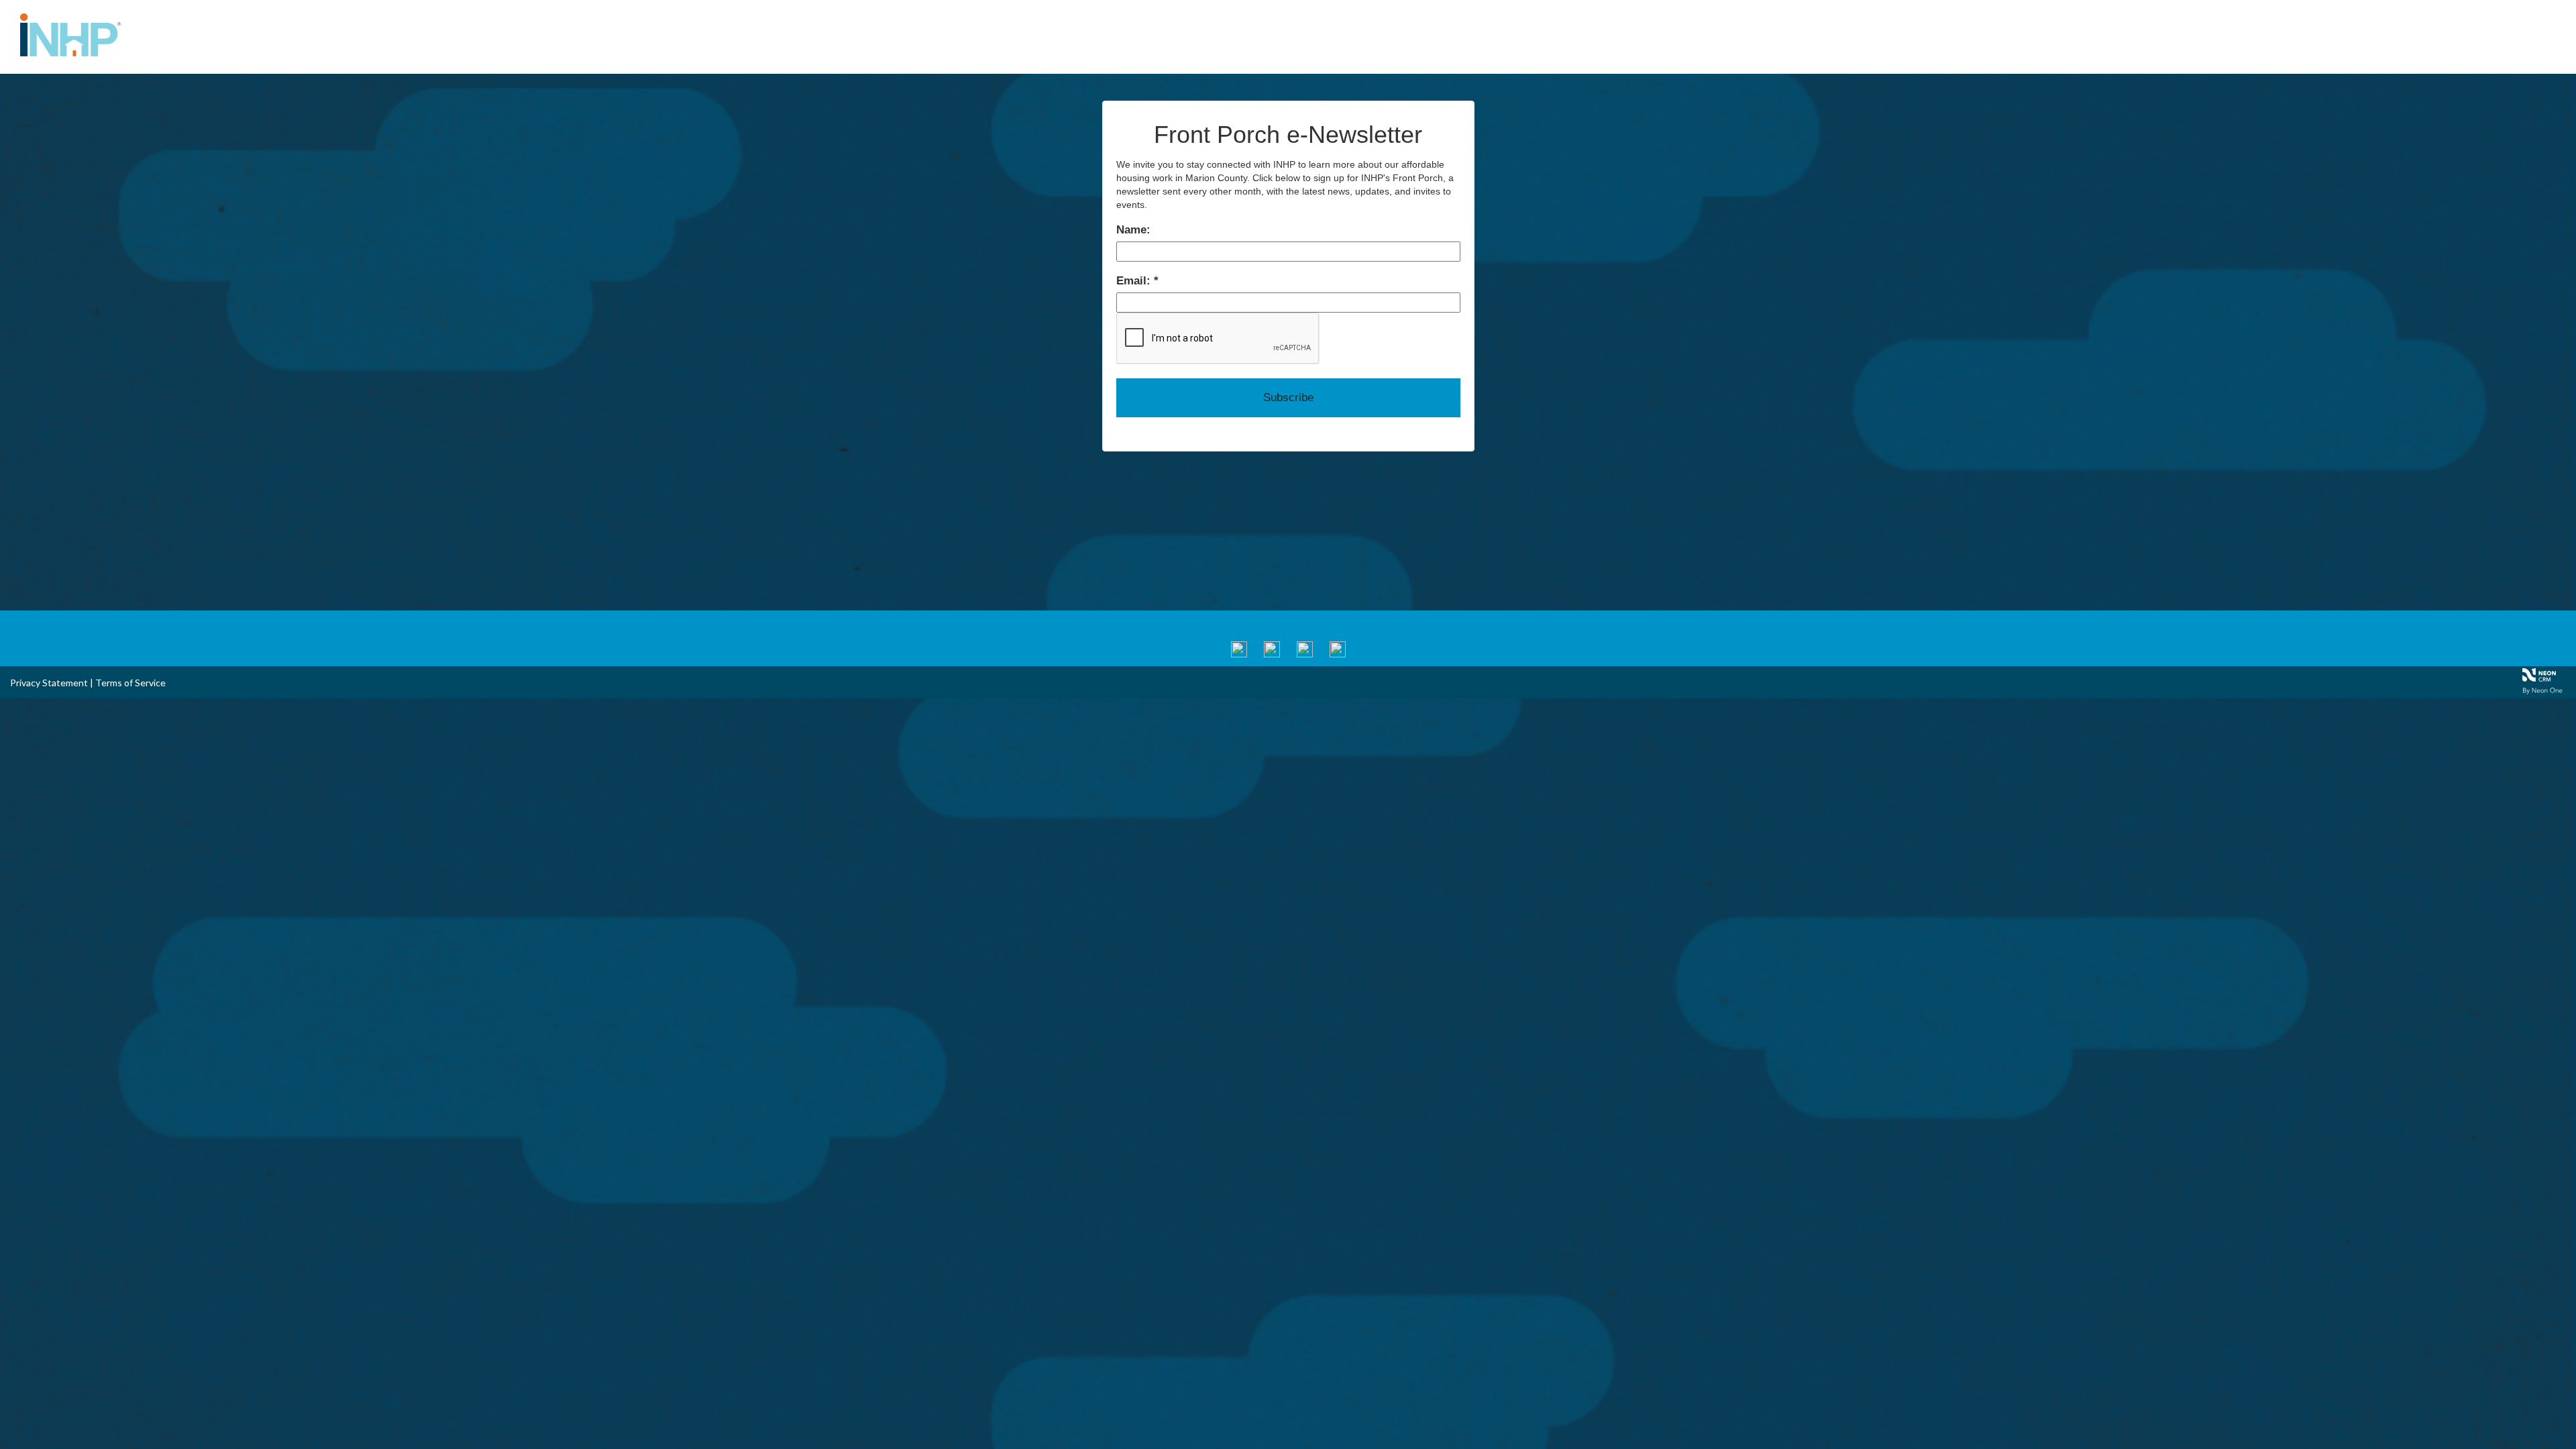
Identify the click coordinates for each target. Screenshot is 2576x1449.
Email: (1135, 281)
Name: (1133, 230)
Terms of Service (130, 683)
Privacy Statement (49, 683)
